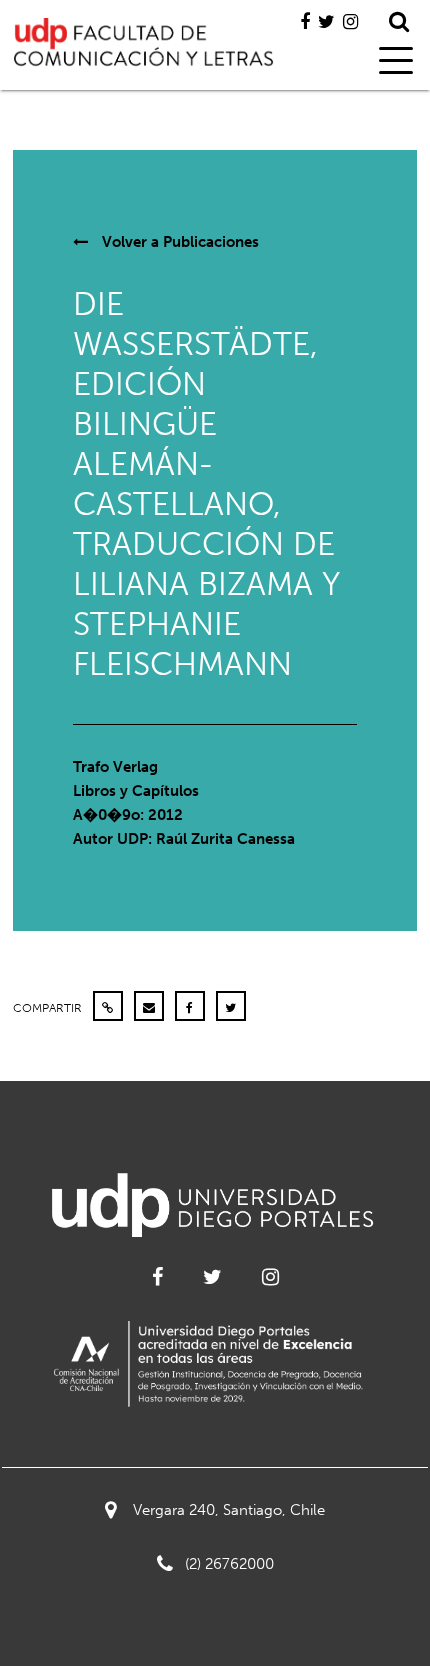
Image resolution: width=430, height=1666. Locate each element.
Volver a (178, 242)
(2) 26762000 (229, 1564)
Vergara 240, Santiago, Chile (229, 1510)
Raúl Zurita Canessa (225, 839)
